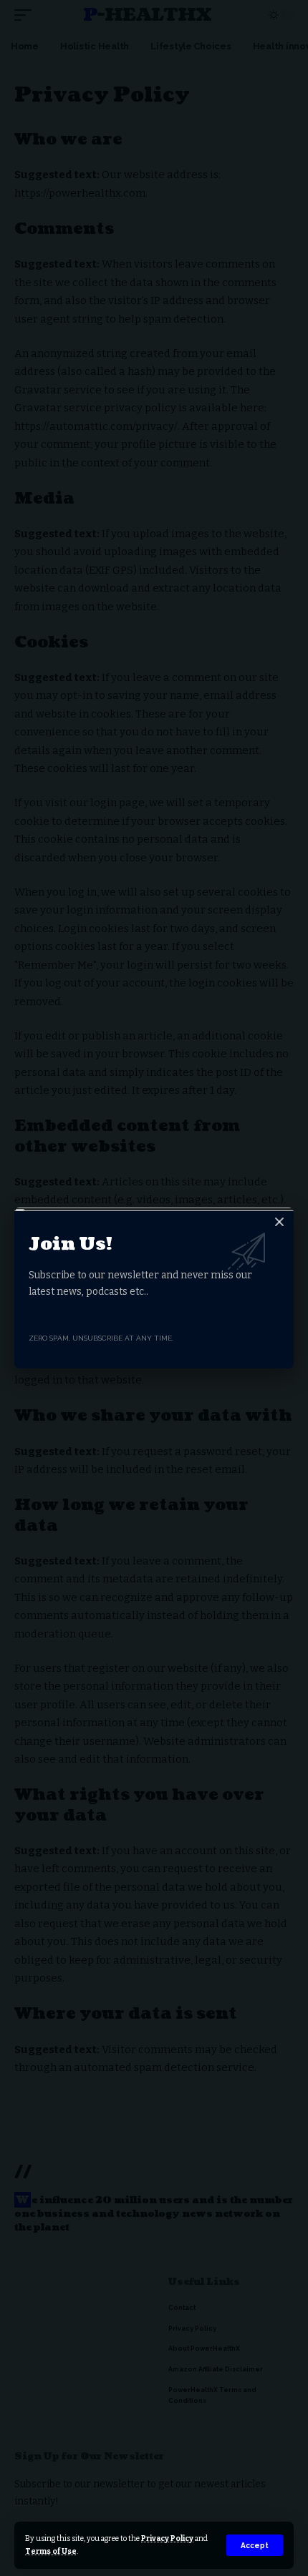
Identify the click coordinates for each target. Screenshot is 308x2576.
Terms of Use (51, 2551)
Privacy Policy (167, 2538)
